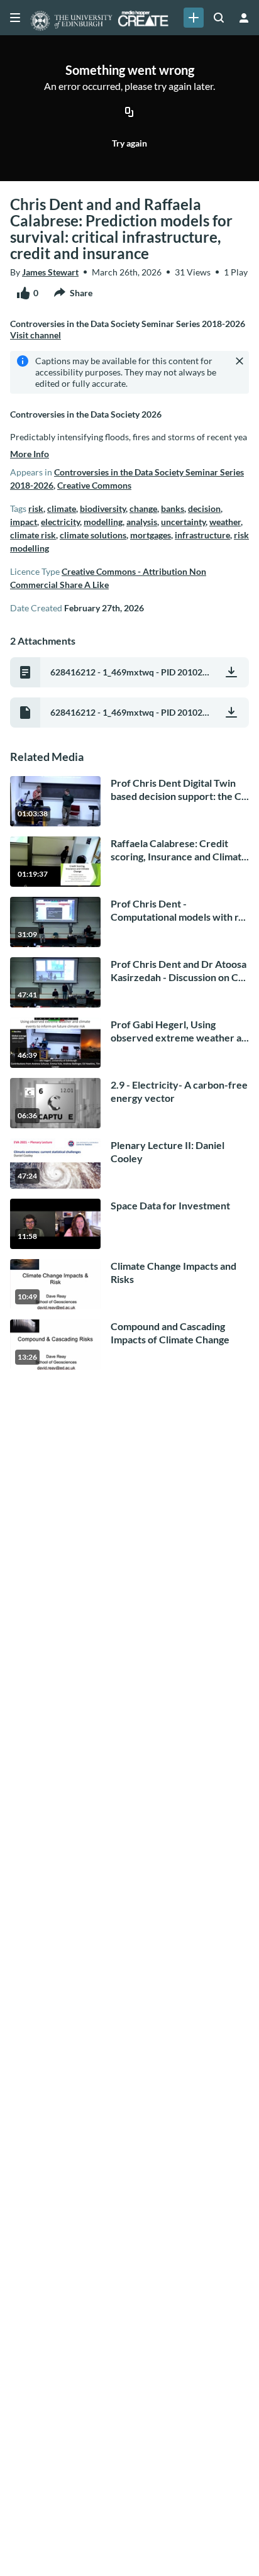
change (143, 508)
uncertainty (183, 522)
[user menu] (244, 18)
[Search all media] (219, 18)
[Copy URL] (129, 113)
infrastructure (202, 535)
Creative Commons (94, 485)
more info (30, 454)
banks (173, 508)
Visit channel (36, 335)
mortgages (151, 535)
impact (24, 522)
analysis (142, 522)
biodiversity (103, 508)
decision (204, 508)
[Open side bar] (15, 18)
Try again (129, 143)
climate (62, 508)
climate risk (33, 535)
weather (225, 522)
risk (36, 508)
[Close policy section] (240, 361)
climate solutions (93, 535)
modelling (103, 522)
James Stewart (50, 272)
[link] (194, 18)
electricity (60, 522)
